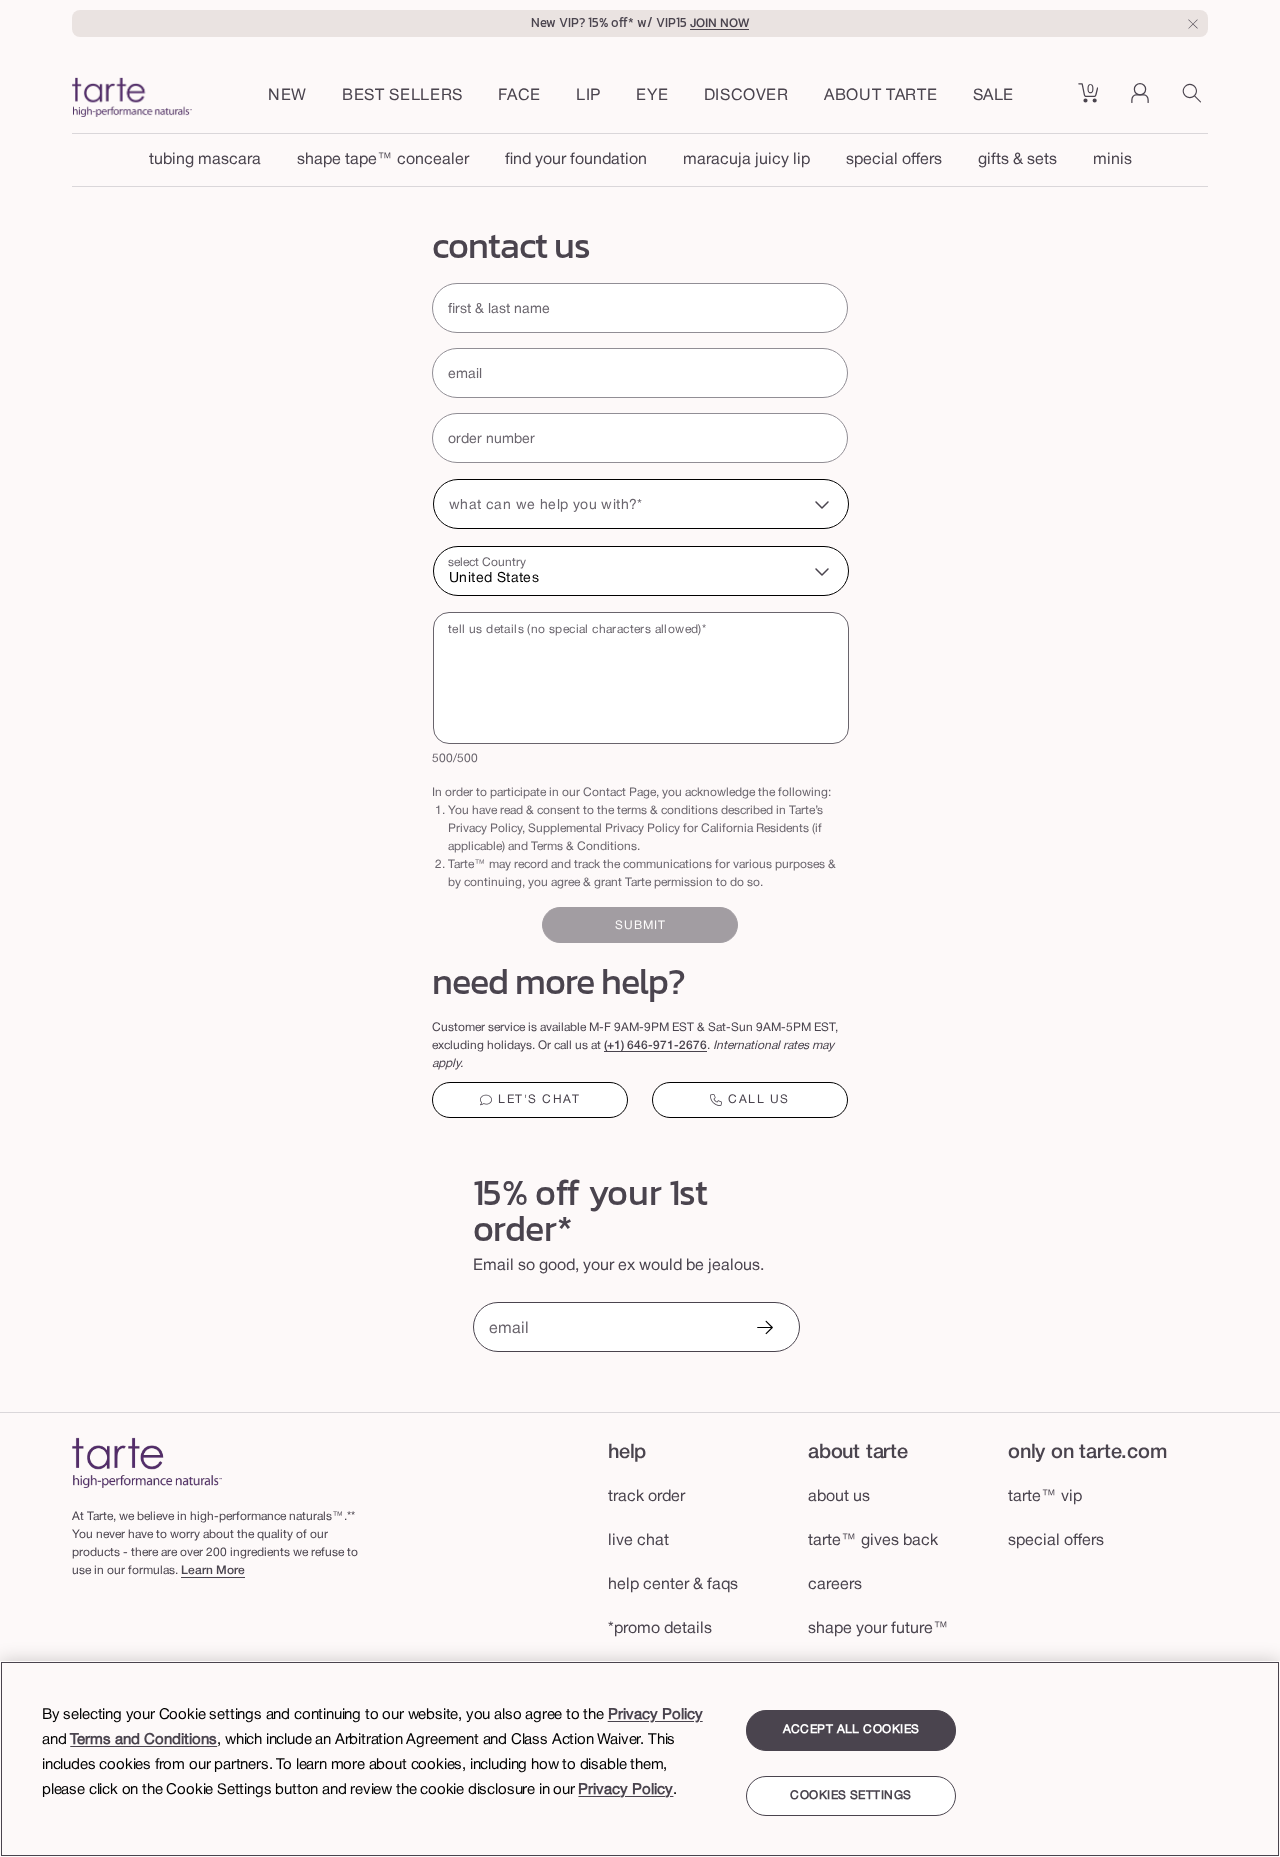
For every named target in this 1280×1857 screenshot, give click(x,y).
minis (1112, 160)
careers (835, 1585)
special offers (894, 160)
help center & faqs (673, 1585)
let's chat (539, 1099)
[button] (519, 97)
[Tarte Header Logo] (132, 100)
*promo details (660, 1629)
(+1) (615, 1045)
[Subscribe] (764, 1329)
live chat (638, 1541)
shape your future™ (878, 1629)
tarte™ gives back (873, 1541)
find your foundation (576, 160)
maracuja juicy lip (746, 160)
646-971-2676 (667, 1045)
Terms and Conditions (143, 1740)
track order (646, 1497)
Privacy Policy (655, 1715)
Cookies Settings (850, 1795)
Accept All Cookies (851, 1729)
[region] (640, 1759)
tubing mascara (205, 160)
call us (759, 1099)
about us (839, 1497)
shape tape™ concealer (383, 160)
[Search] (1195, 100)
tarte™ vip (1045, 1497)
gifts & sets (1017, 160)
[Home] (147, 1462)
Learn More (213, 1570)
